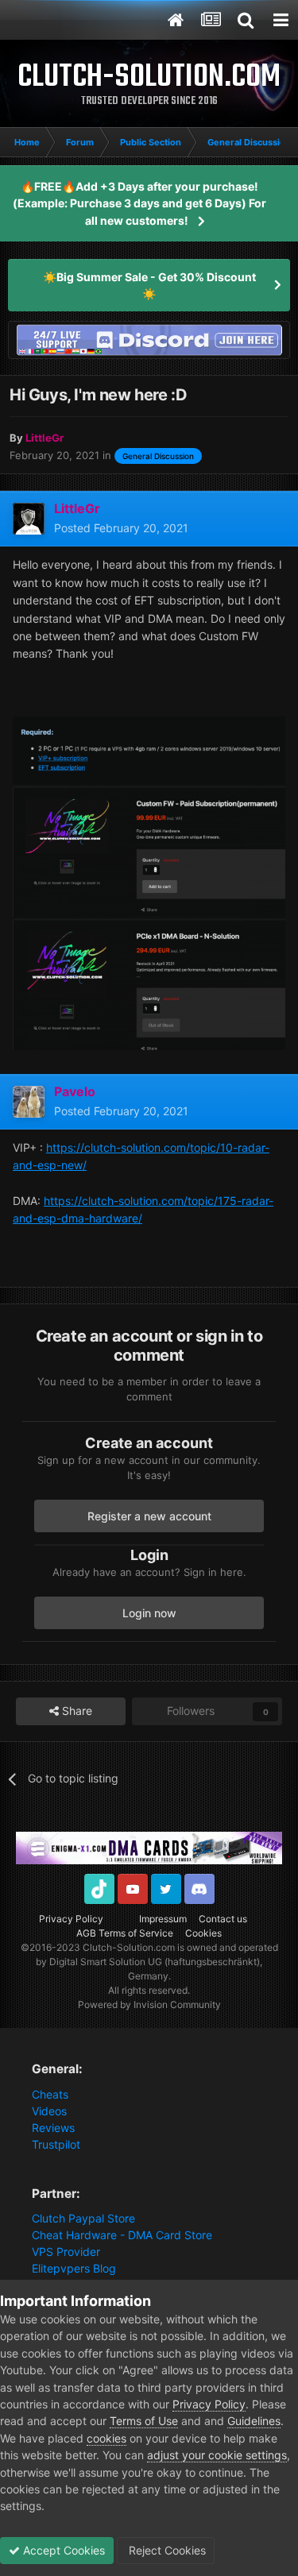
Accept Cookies (62, 2550)
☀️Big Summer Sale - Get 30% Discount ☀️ (149, 285)
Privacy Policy (71, 1919)
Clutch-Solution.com (129, 1947)
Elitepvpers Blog (74, 2268)
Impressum (163, 1919)
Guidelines (254, 2421)
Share (75, 1711)
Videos (49, 2111)
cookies (106, 2438)
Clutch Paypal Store (83, 2218)
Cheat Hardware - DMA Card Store (122, 2235)
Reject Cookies (166, 2550)
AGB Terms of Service (125, 1933)
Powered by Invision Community (149, 2004)
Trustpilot (56, 2144)
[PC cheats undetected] (149, 339)
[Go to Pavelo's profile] (29, 1102)
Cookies (203, 1933)
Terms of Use (144, 2421)
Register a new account (149, 1516)
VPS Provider (66, 2252)
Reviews (53, 2128)
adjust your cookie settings (217, 2455)
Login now (149, 1613)
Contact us (223, 1919)
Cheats (50, 2094)
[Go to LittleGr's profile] (29, 519)
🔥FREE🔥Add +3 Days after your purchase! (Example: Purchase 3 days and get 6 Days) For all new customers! (139, 203)
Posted (121, 528)
